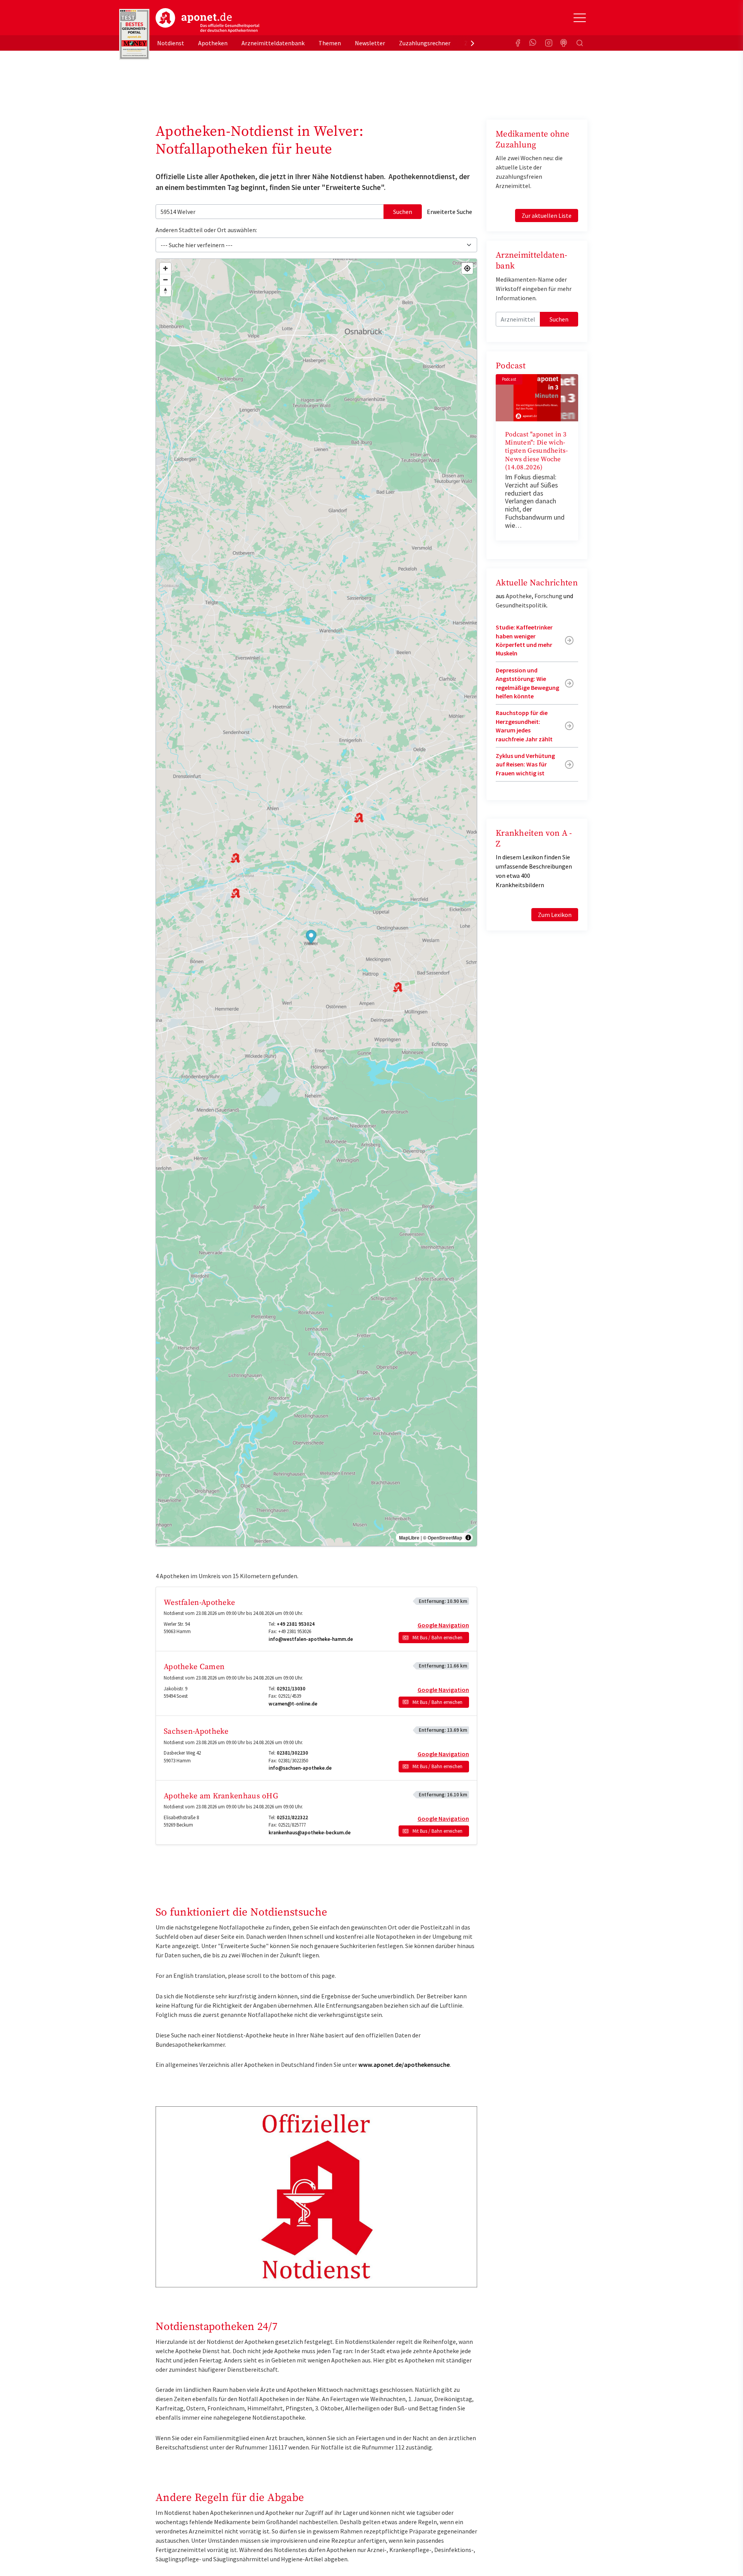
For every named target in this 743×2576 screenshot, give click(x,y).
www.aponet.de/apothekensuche (404, 2065)
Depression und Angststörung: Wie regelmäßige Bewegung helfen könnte (527, 683)
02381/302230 (292, 1753)
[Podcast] (564, 43)
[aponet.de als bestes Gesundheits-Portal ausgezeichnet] (134, 34)
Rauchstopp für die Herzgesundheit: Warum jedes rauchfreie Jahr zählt (524, 726)
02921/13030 (291, 1689)
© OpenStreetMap (443, 1538)
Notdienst (171, 43)
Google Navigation (443, 1625)
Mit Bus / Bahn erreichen (437, 1638)
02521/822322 (292, 1817)
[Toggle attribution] (468, 1538)
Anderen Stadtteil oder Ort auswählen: (206, 230)
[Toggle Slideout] (580, 18)
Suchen (403, 212)
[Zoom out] (165, 280)
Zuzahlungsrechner (425, 43)
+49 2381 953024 (296, 1624)
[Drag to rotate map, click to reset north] (165, 291)
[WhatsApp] (533, 43)
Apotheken (213, 43)
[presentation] (473, 43)
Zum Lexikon (555, 915)
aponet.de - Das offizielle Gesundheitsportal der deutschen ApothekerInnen (207, 21)
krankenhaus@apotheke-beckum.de (310, 1833)
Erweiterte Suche (449, 212)
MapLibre (409, 1538)
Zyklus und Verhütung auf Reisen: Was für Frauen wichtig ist (525, 764)
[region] (316, 902)
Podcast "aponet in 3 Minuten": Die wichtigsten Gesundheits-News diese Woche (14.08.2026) (536, 451)
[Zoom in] (165, 268)
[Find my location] (467, 268)
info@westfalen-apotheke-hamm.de (311, 1639)
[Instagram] (549, 43)
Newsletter (370, 43)
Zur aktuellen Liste (547, 216)
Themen (330, 43)
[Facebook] (518, 43)
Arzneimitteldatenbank (273, 43)
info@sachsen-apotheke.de (300, 1768)
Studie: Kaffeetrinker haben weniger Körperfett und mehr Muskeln (524, 640)
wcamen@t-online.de (293, 1704)
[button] (311, 938)
